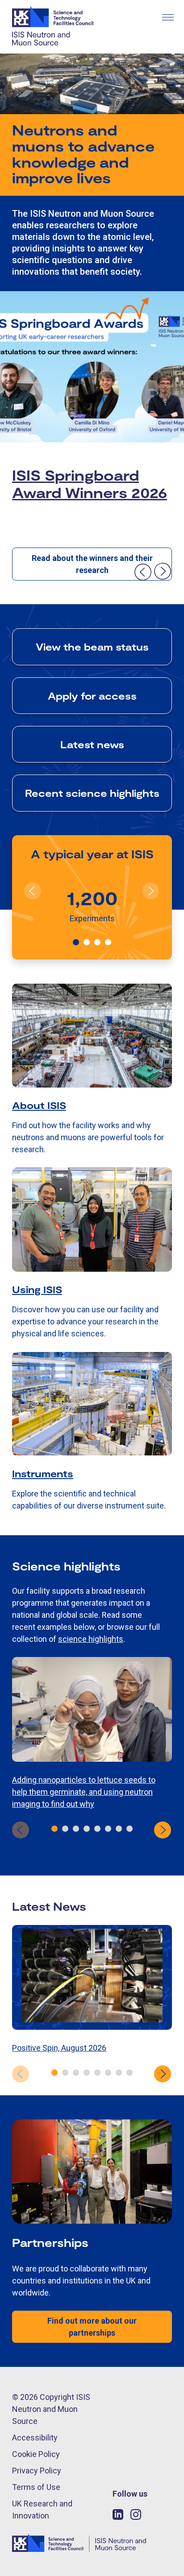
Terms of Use (36, 2487)
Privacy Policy (37, 2471)
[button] (76, 942)
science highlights (91, 1639)
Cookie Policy (36, 2454)
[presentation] (142, 572)
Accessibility (35, 2438)
